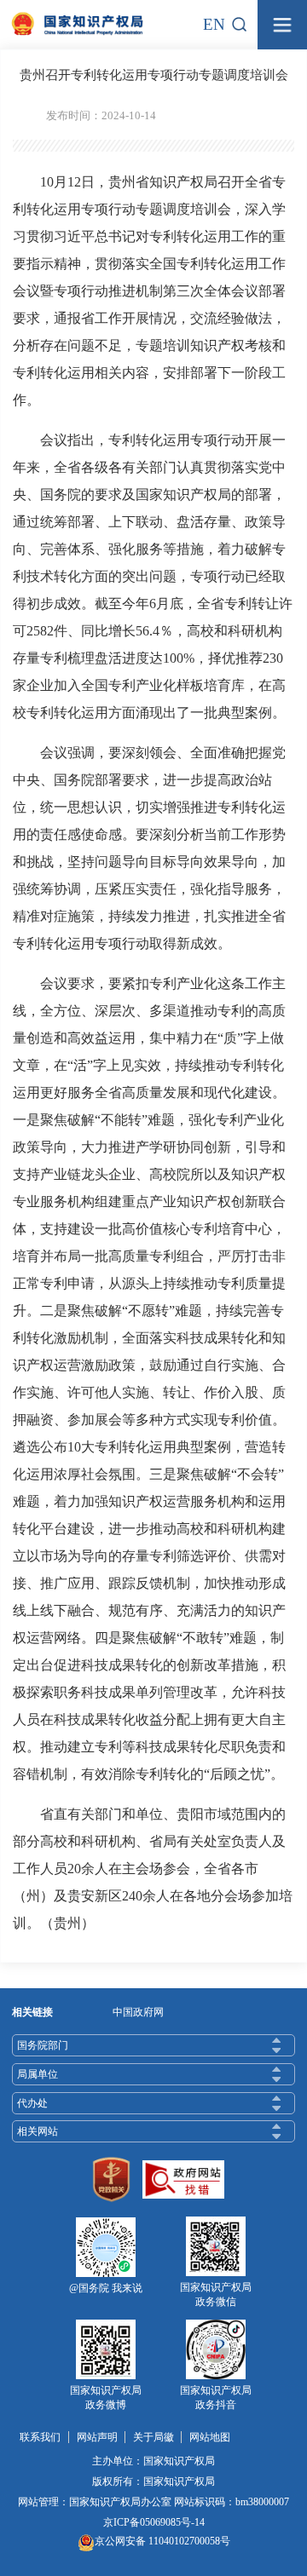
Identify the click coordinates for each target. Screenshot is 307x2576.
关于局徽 (153, 2437)
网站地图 (210, 2437)
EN (214, 24)
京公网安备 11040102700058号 (162, 2541)
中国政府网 (138, 2012)
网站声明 (97, 2437)
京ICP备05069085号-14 (154, 2522)
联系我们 (40, 2437)
